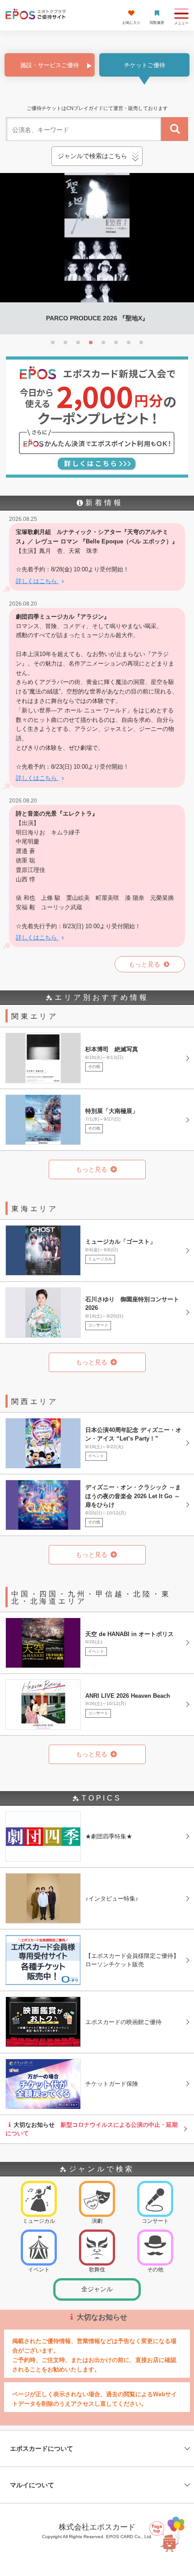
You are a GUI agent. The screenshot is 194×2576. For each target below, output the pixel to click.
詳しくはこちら (37, 581)
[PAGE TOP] (168, 2531)
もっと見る (145, 964)
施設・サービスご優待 (50, 65)
